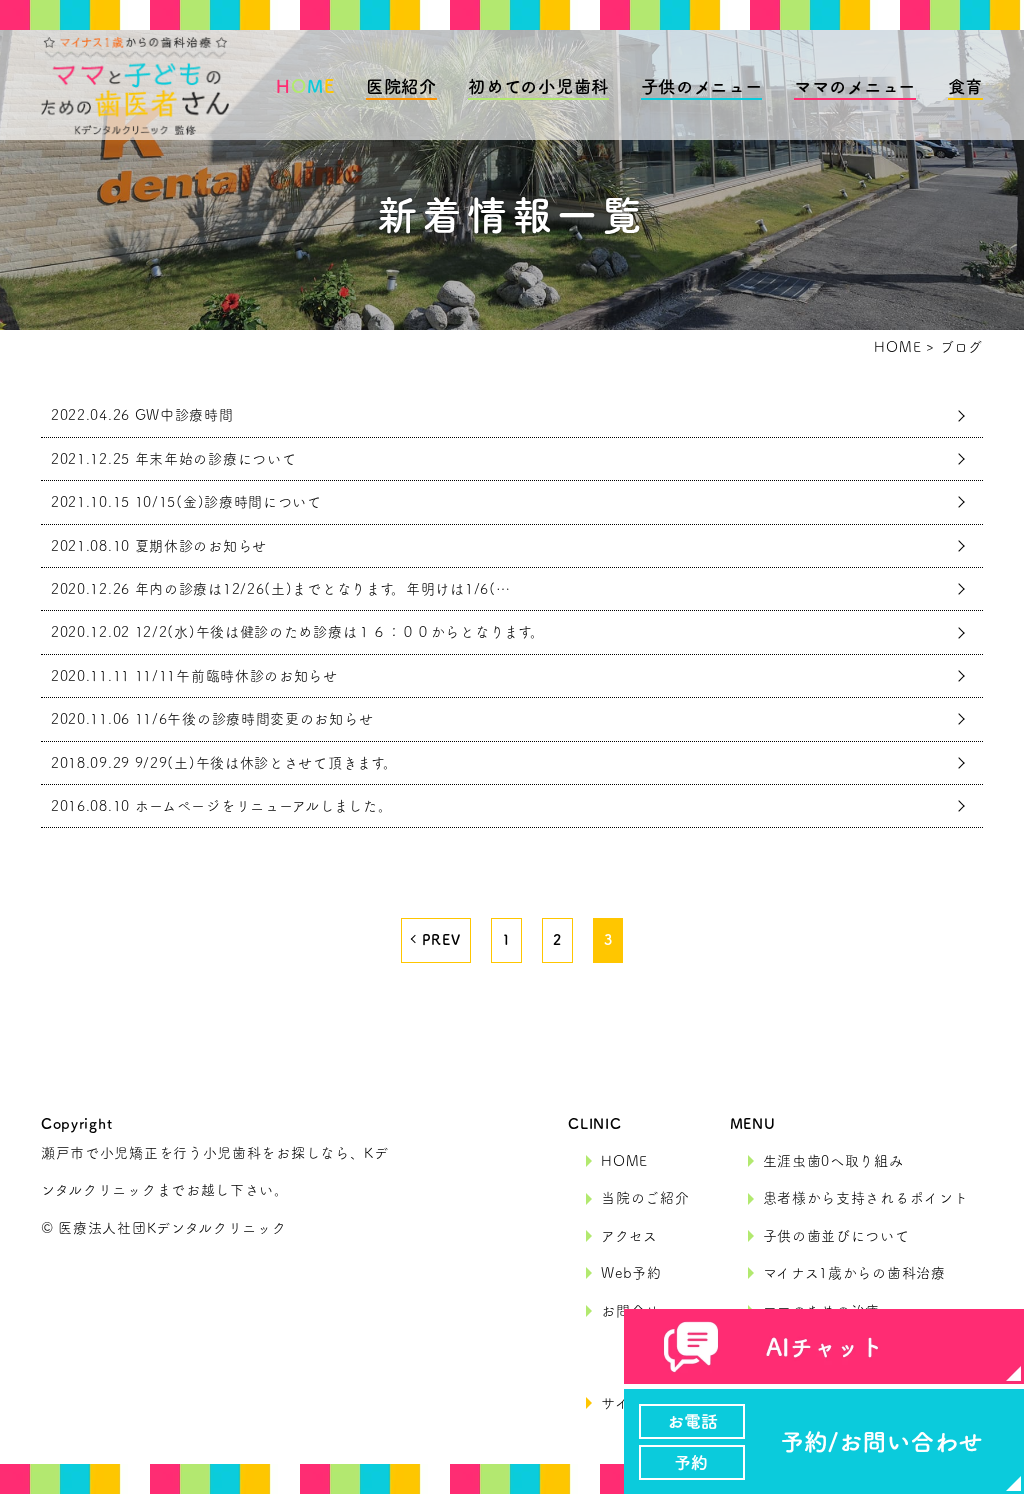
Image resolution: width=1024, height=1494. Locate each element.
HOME (624, 1161)
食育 (965, 86)
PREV (441, 940)
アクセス (629, 1236)
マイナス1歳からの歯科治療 (854, 1273)
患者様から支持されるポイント (866, 1198)
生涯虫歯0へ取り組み (833, 1161)
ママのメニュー (855, 86)
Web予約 (631, 1273)
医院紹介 (401, 86)
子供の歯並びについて (836, 1236)
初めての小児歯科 (538, 86)
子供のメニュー (702, 86)
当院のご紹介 (645, 1198)
